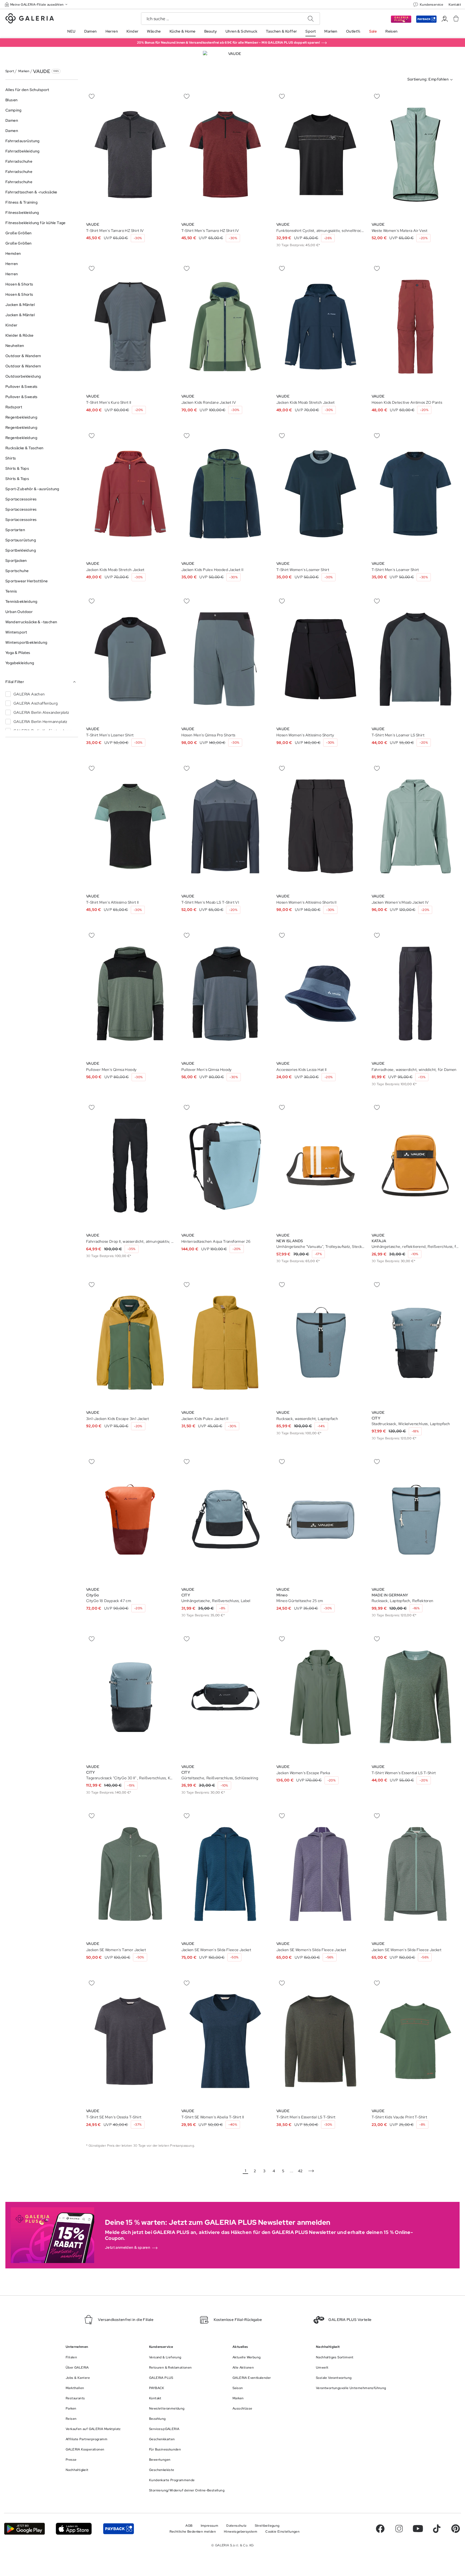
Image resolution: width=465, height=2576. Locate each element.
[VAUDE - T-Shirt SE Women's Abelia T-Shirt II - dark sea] (226, 2041)
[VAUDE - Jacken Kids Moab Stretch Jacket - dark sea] (320, 327)
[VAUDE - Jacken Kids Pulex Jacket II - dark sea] (226, 1343)
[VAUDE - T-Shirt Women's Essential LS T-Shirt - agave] (416, 1697)
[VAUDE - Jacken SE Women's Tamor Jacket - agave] (130, 1874)
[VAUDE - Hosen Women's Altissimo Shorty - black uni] (320, 659)
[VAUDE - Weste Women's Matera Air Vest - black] (416, 155)
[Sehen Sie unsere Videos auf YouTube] (418, 2529)
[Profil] (445, 19)
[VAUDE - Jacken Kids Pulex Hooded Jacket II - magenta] (226, 494)
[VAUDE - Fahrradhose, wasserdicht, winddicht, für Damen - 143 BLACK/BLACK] (416, 994)
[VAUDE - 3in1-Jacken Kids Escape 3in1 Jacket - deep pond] (130, 1343)
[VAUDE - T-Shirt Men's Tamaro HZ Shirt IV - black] (130, 155)
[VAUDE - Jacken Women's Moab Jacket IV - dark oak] (416, 826)
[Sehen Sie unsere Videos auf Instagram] (399, 2529)
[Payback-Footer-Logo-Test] (118, 2529)
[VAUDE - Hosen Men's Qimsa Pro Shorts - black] (226, 659)
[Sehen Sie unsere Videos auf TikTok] (437, 2529)
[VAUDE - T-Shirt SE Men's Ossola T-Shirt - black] (130, 2041)
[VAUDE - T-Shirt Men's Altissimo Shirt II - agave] (130, 826)
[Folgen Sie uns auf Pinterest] (456, 2529)
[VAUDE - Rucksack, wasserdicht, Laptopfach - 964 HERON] (320, 1343)
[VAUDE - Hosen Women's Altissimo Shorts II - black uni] (320, 826)
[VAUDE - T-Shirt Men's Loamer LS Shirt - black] (416, 659)
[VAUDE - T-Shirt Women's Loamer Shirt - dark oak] (320, 494)
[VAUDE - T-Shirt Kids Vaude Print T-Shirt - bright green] (416, 2041)
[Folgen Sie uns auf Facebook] (380, 2529)
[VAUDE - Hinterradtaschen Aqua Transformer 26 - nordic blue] (226, 1166)
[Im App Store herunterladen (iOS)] (74, 2529)
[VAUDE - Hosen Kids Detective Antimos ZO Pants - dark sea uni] (416, 327)
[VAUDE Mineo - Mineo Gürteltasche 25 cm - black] (320, 1520)
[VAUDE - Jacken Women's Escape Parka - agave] (320, 1697)
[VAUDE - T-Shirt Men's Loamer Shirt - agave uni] (416, 494)
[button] (37, 4)
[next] (311, 2171)
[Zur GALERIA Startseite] (30, 19)
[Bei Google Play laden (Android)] (24, 2529)
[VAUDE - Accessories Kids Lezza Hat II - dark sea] (320, 994)
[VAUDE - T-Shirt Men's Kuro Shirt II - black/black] (130, 327)
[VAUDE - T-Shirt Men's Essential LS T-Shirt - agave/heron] (320, 2041)
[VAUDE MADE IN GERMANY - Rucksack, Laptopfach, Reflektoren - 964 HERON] (416, 1520)
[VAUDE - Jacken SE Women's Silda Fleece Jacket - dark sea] (226, 1874)
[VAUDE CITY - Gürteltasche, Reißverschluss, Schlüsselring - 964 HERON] (226, 1697)
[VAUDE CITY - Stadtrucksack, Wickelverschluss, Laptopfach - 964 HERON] (416, 1343)
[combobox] (431, 80)
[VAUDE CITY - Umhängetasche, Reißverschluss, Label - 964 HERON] (226, 1520)
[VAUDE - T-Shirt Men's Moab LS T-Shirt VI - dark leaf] (226, 826)
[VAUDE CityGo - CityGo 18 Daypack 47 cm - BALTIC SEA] (130, 1520)
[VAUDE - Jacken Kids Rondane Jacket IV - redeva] (226, 327)
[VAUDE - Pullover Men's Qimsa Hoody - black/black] (130, 994)
